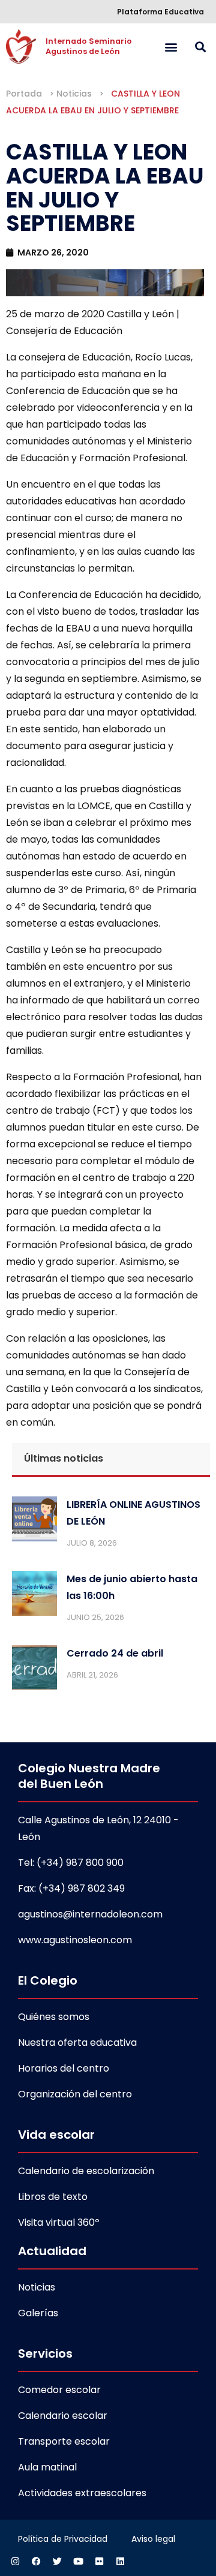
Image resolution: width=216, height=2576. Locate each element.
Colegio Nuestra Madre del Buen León (89, 1776)
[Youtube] (78, 2561)
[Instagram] (15, 2561)
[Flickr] (99, 2561)
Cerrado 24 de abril (115, 1653)
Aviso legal (153, 2539)
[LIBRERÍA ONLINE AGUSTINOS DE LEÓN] (34, 1522)
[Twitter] (57, 2561)
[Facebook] (36, 2561)
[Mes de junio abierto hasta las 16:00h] (34, 1596)
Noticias (74, 94)
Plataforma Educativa (160, 12)
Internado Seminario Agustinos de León (90, 46)
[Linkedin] (120, 2561)
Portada (24, 94)
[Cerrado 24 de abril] (34, 1670)
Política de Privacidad (63, 2539)
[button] (171, 46)
